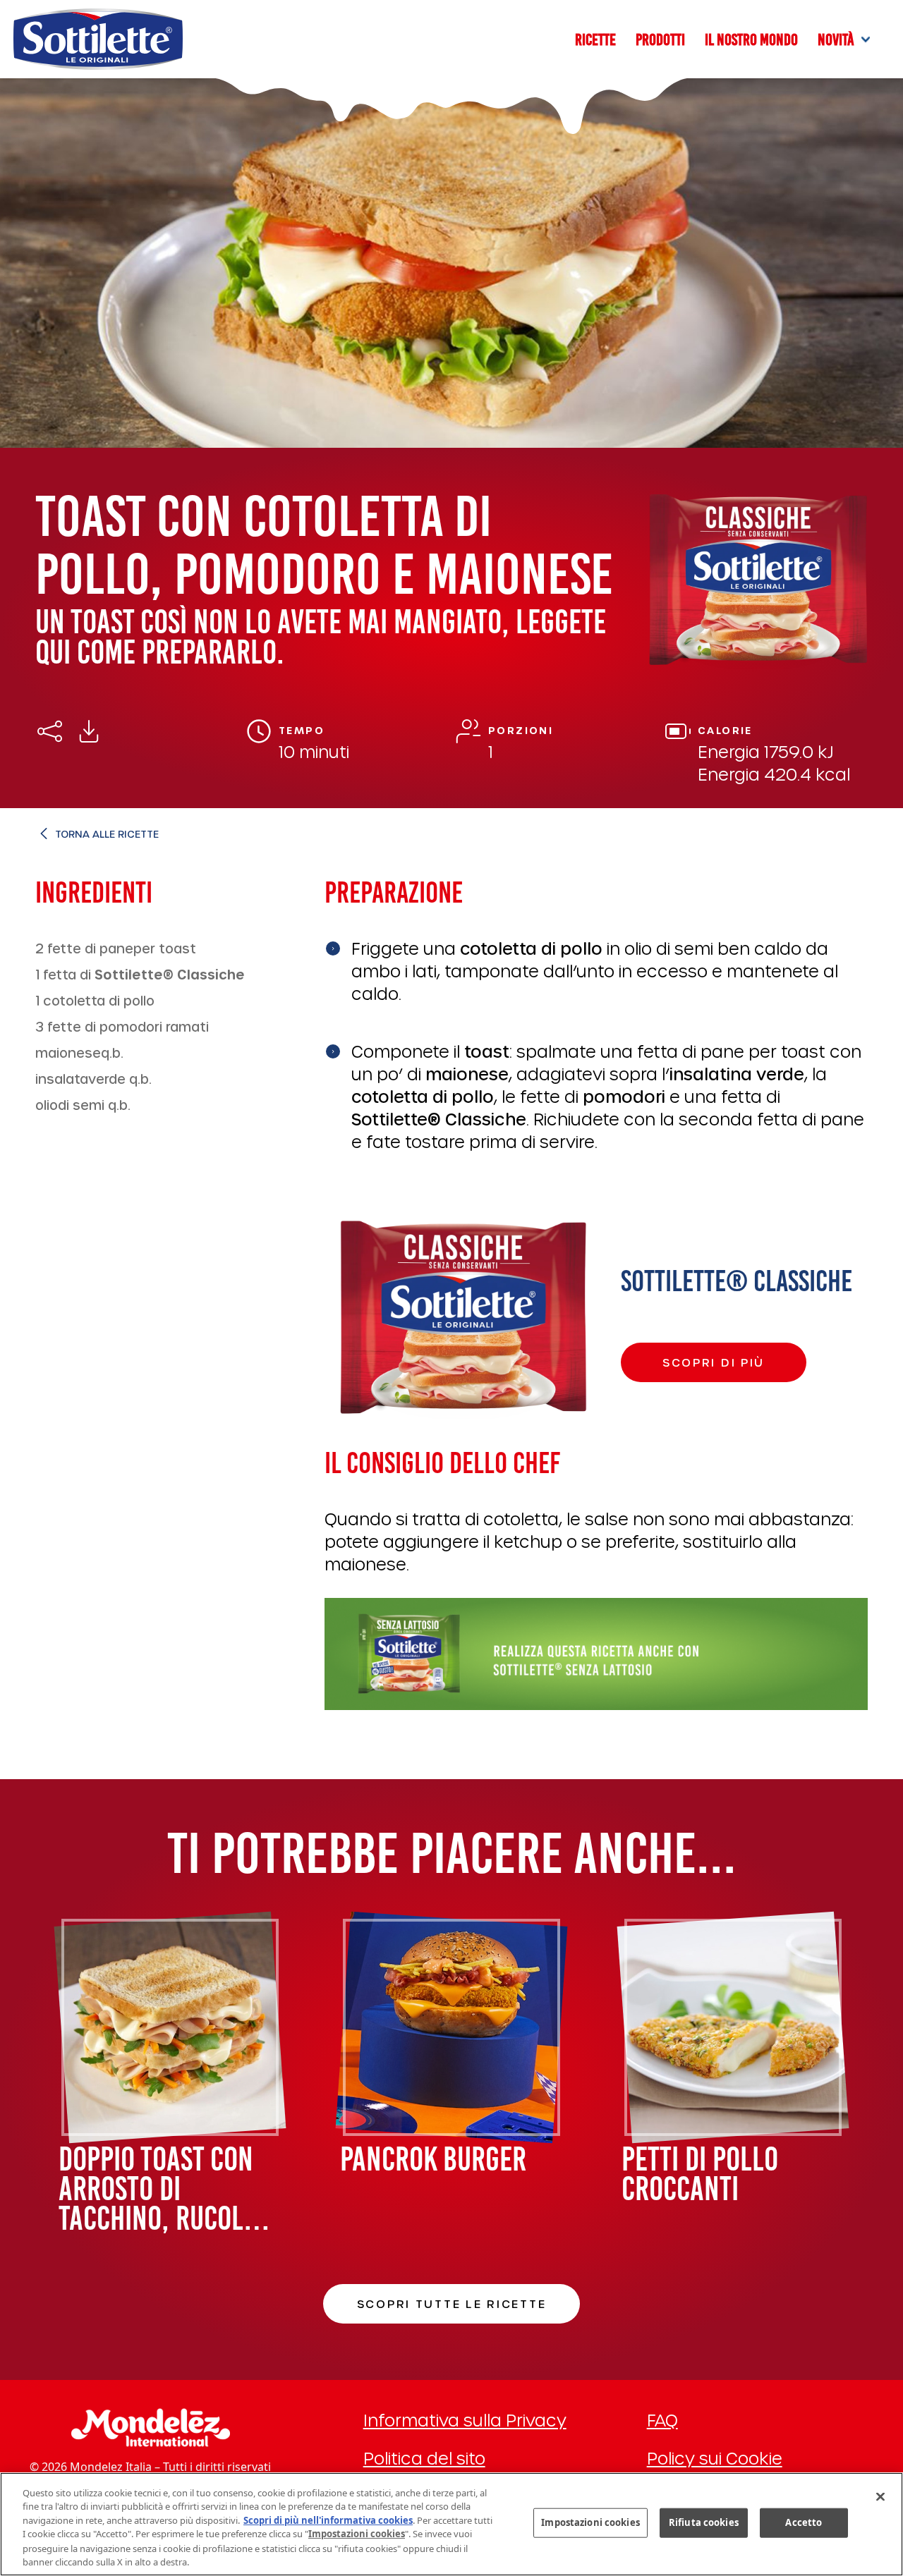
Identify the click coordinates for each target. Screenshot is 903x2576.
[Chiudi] (880, 2496)
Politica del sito (424, 2458)
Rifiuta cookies (704, 2522)
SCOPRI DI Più (714, 1362)
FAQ (662, 2420)
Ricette (595, 39)
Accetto (804, 2522)
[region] (451, 2524)
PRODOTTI (660, 39)
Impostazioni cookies (590, 2522)
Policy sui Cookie (715, 2458)
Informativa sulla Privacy (465, 2420)
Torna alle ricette (107, 834)
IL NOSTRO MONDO (751, 39)
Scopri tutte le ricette (452, 2303)
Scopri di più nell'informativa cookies (328, 2520)
